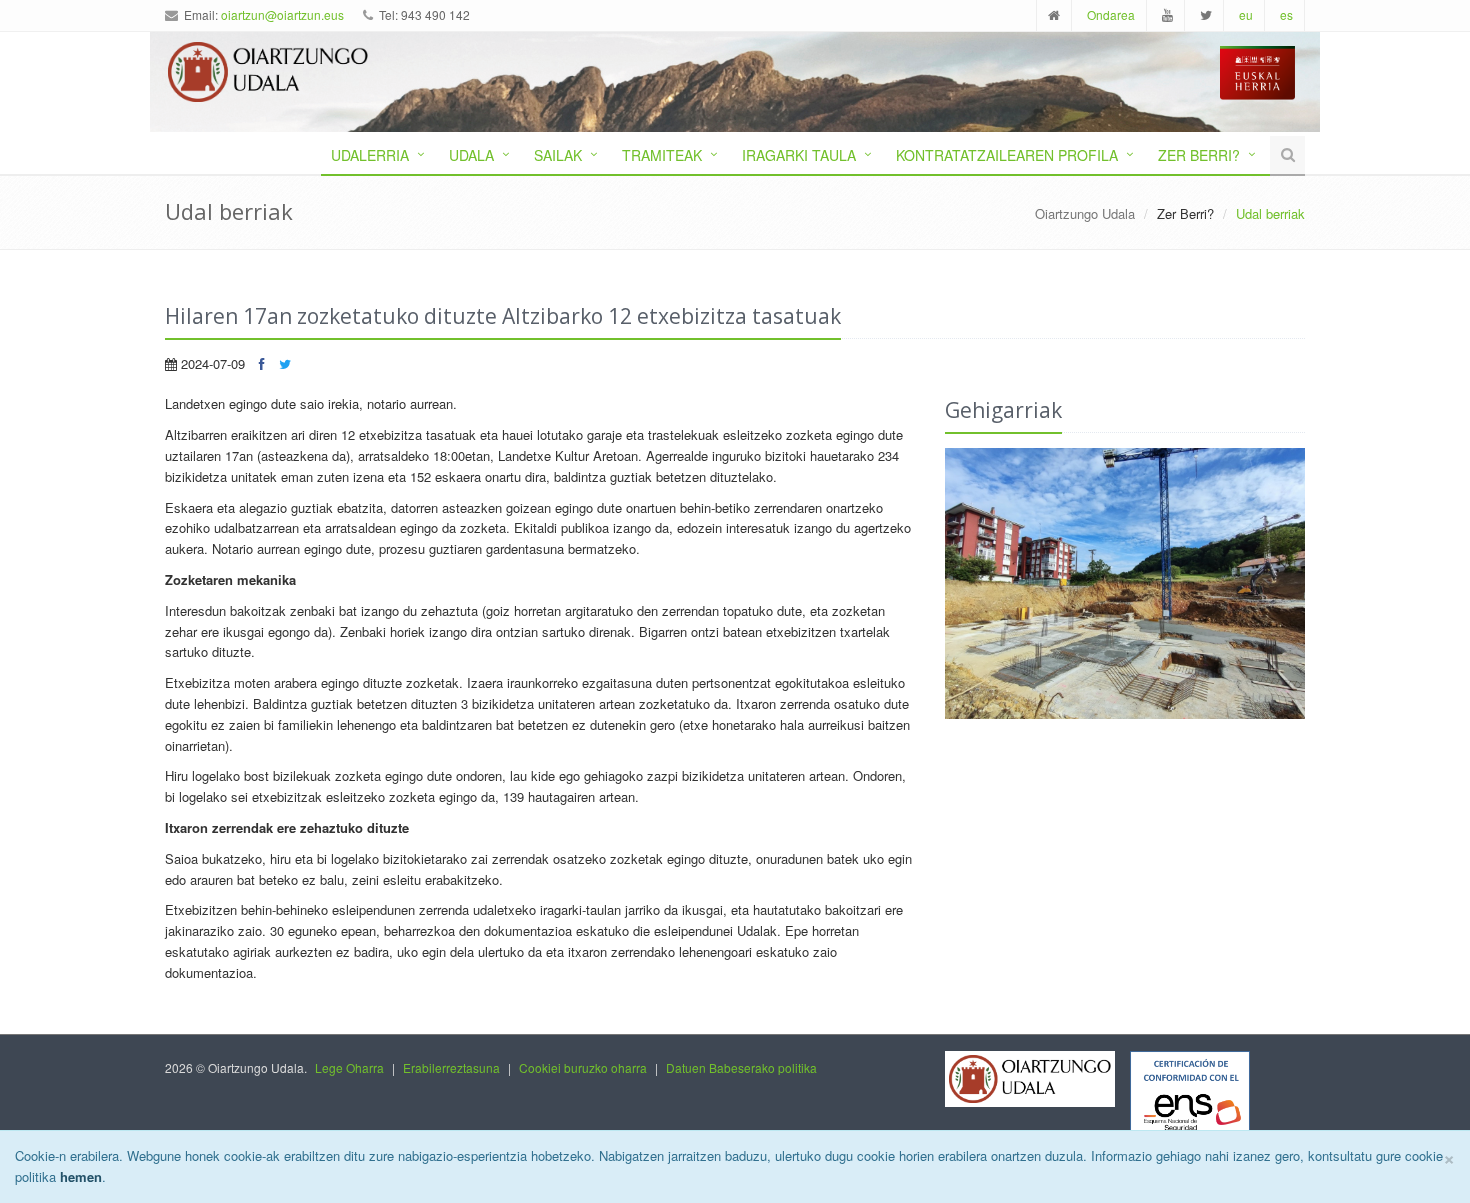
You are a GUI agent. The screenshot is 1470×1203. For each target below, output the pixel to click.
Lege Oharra (349, 1067)
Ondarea (1111, 14)
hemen (81, 1176)
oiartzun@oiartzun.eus (282, 14)
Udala (471, 155)
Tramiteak (662, 155)
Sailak (558, 155)
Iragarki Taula (799, 155)
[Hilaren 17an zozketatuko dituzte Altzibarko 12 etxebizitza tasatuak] (1125, 583)
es (1286, 14)
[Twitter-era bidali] (285, 363)
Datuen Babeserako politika (741, 1067)
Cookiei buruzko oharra (583, 1067)
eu (1246, 14)
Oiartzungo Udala (1085, 213)
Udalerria (370, 155)
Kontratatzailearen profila (1007, 155)
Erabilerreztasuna (451, 1067)
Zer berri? (1199, 155)
